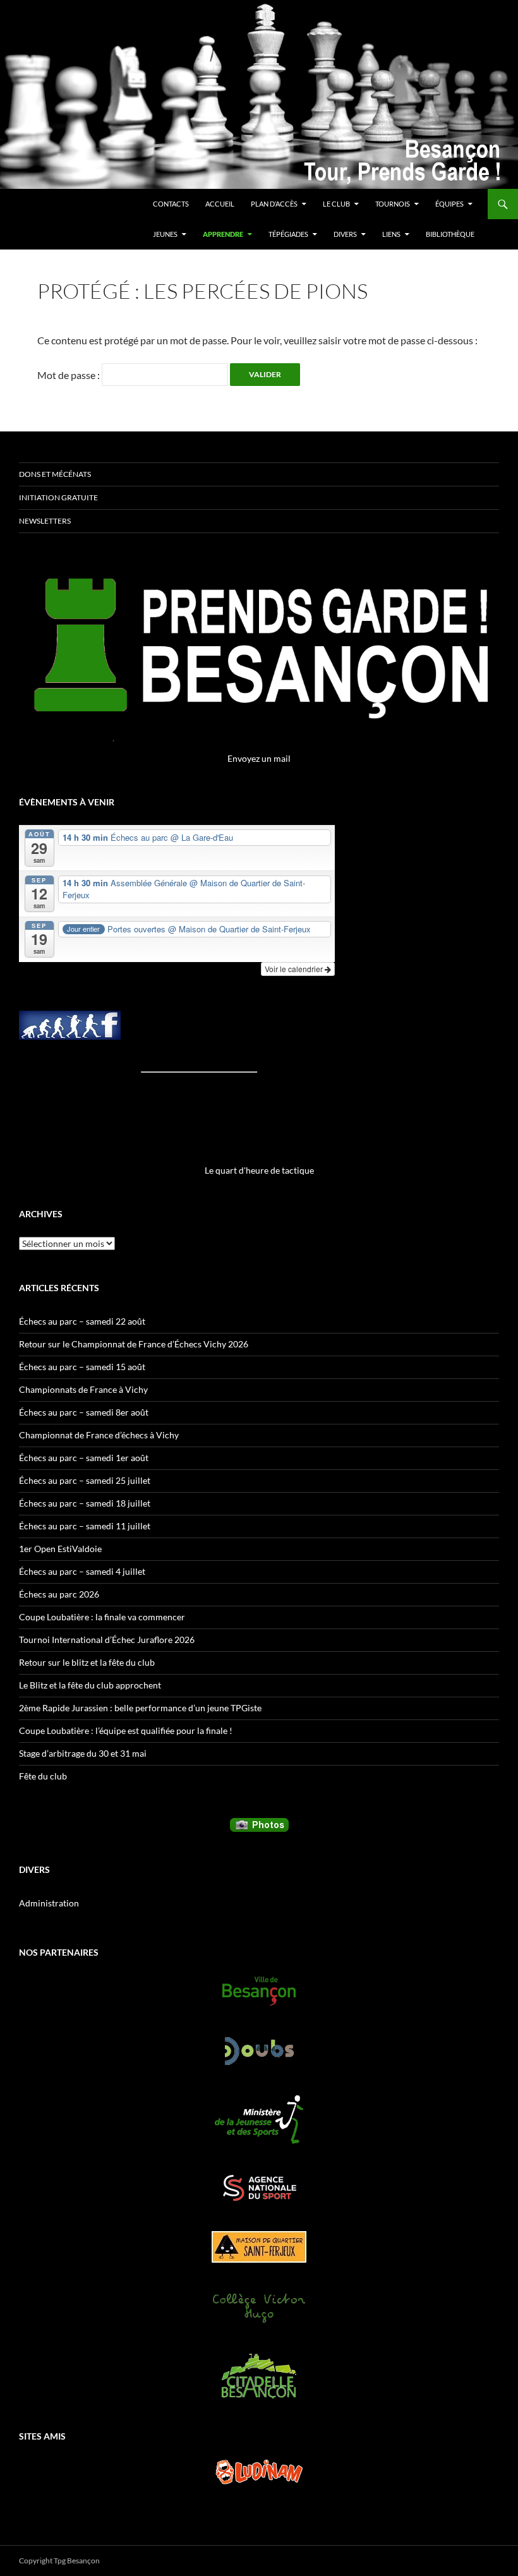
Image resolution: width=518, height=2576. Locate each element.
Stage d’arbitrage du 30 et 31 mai (83, 1753)
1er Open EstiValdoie (60, 1549)
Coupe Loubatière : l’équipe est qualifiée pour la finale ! (126, 1730)
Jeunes (165, 234)
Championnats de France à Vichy (83, 1389)
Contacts (171, 204)
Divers (345, 234)
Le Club (336, 204)
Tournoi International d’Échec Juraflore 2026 (107, 1640)
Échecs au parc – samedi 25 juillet (85, 1480)
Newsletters (45, 521)
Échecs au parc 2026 (59, 1594)
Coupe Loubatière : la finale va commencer (102, 1617)
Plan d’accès (274, 204)
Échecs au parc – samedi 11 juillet (85, 1526)
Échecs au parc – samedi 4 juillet (82, 1571)
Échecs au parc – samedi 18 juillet (85, 1503)
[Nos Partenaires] (259, 1991)
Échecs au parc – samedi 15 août (82, 1367)
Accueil (220, 204)
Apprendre (223, 234)
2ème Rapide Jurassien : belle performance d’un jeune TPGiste (140, 1708)
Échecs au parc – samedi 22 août (82, 1321)
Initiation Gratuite (58, 497)
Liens (391, 234)
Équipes (449, 204)
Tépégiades (288, 234)
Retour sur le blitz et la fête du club (87, 1662)
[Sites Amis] (259, 2472)
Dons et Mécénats (55, 474)
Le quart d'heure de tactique (259, 1170)
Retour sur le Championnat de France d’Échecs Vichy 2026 (134, 1344)
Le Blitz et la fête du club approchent (90, 1685)
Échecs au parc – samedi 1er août (84, 1458)
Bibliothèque (450, 234)
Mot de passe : (69, 375)
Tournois (393, 204)
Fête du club (43, 1776)
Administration (49, 1903)
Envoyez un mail (259, 758)
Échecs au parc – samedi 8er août (84, 1412)
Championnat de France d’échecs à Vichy (99, 1435)
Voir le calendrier (295, 969)
